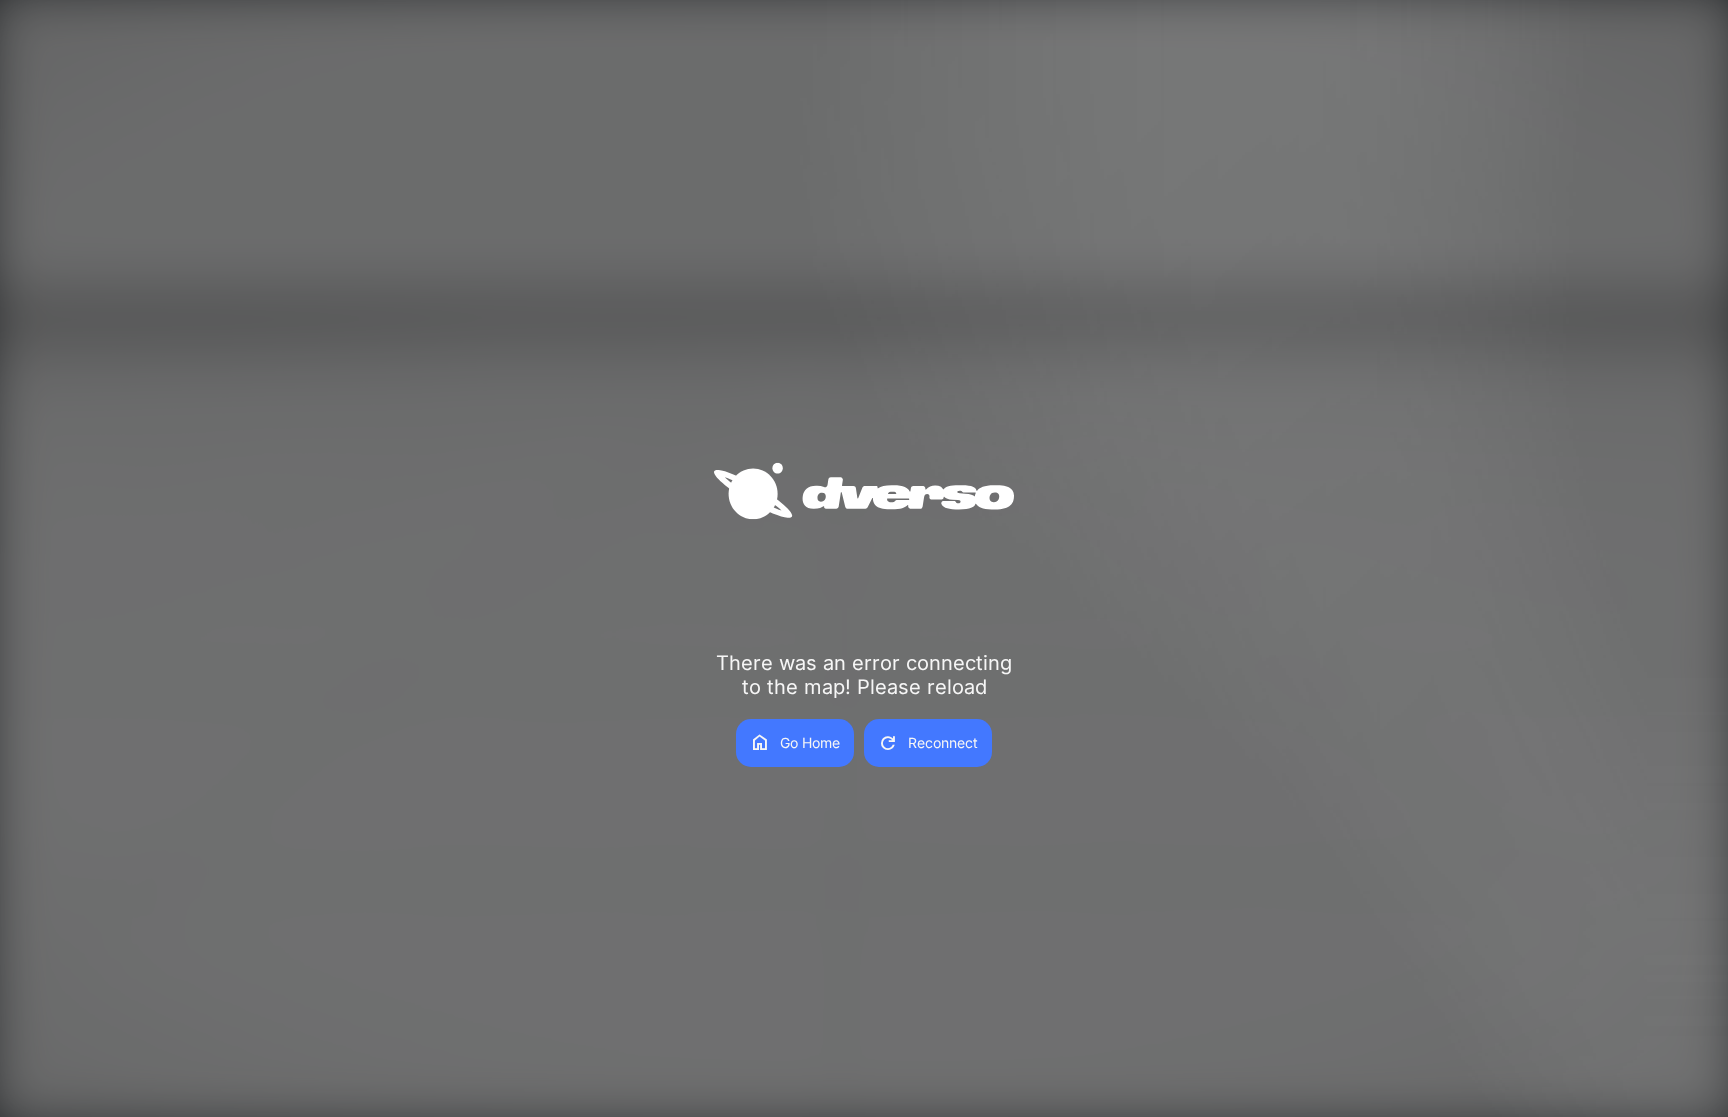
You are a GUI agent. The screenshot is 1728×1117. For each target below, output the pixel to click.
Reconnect (928, 743)
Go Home (795, 743)
